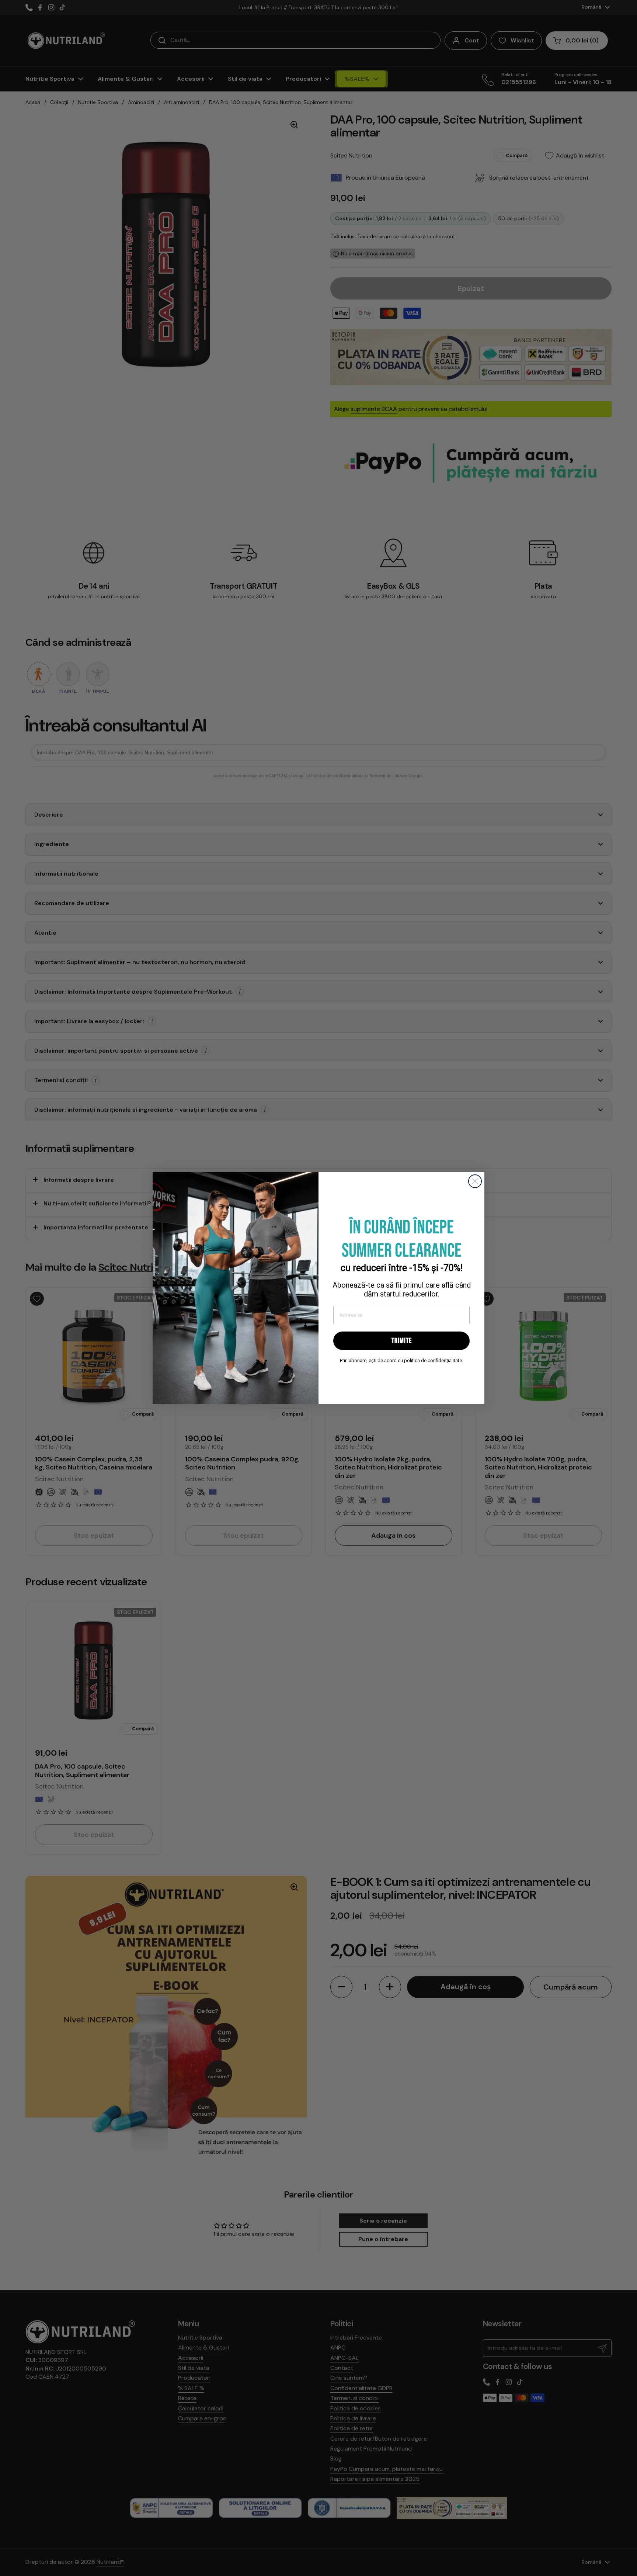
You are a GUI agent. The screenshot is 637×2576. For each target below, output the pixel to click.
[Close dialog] (475, 1181)
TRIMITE (402, 1341)
